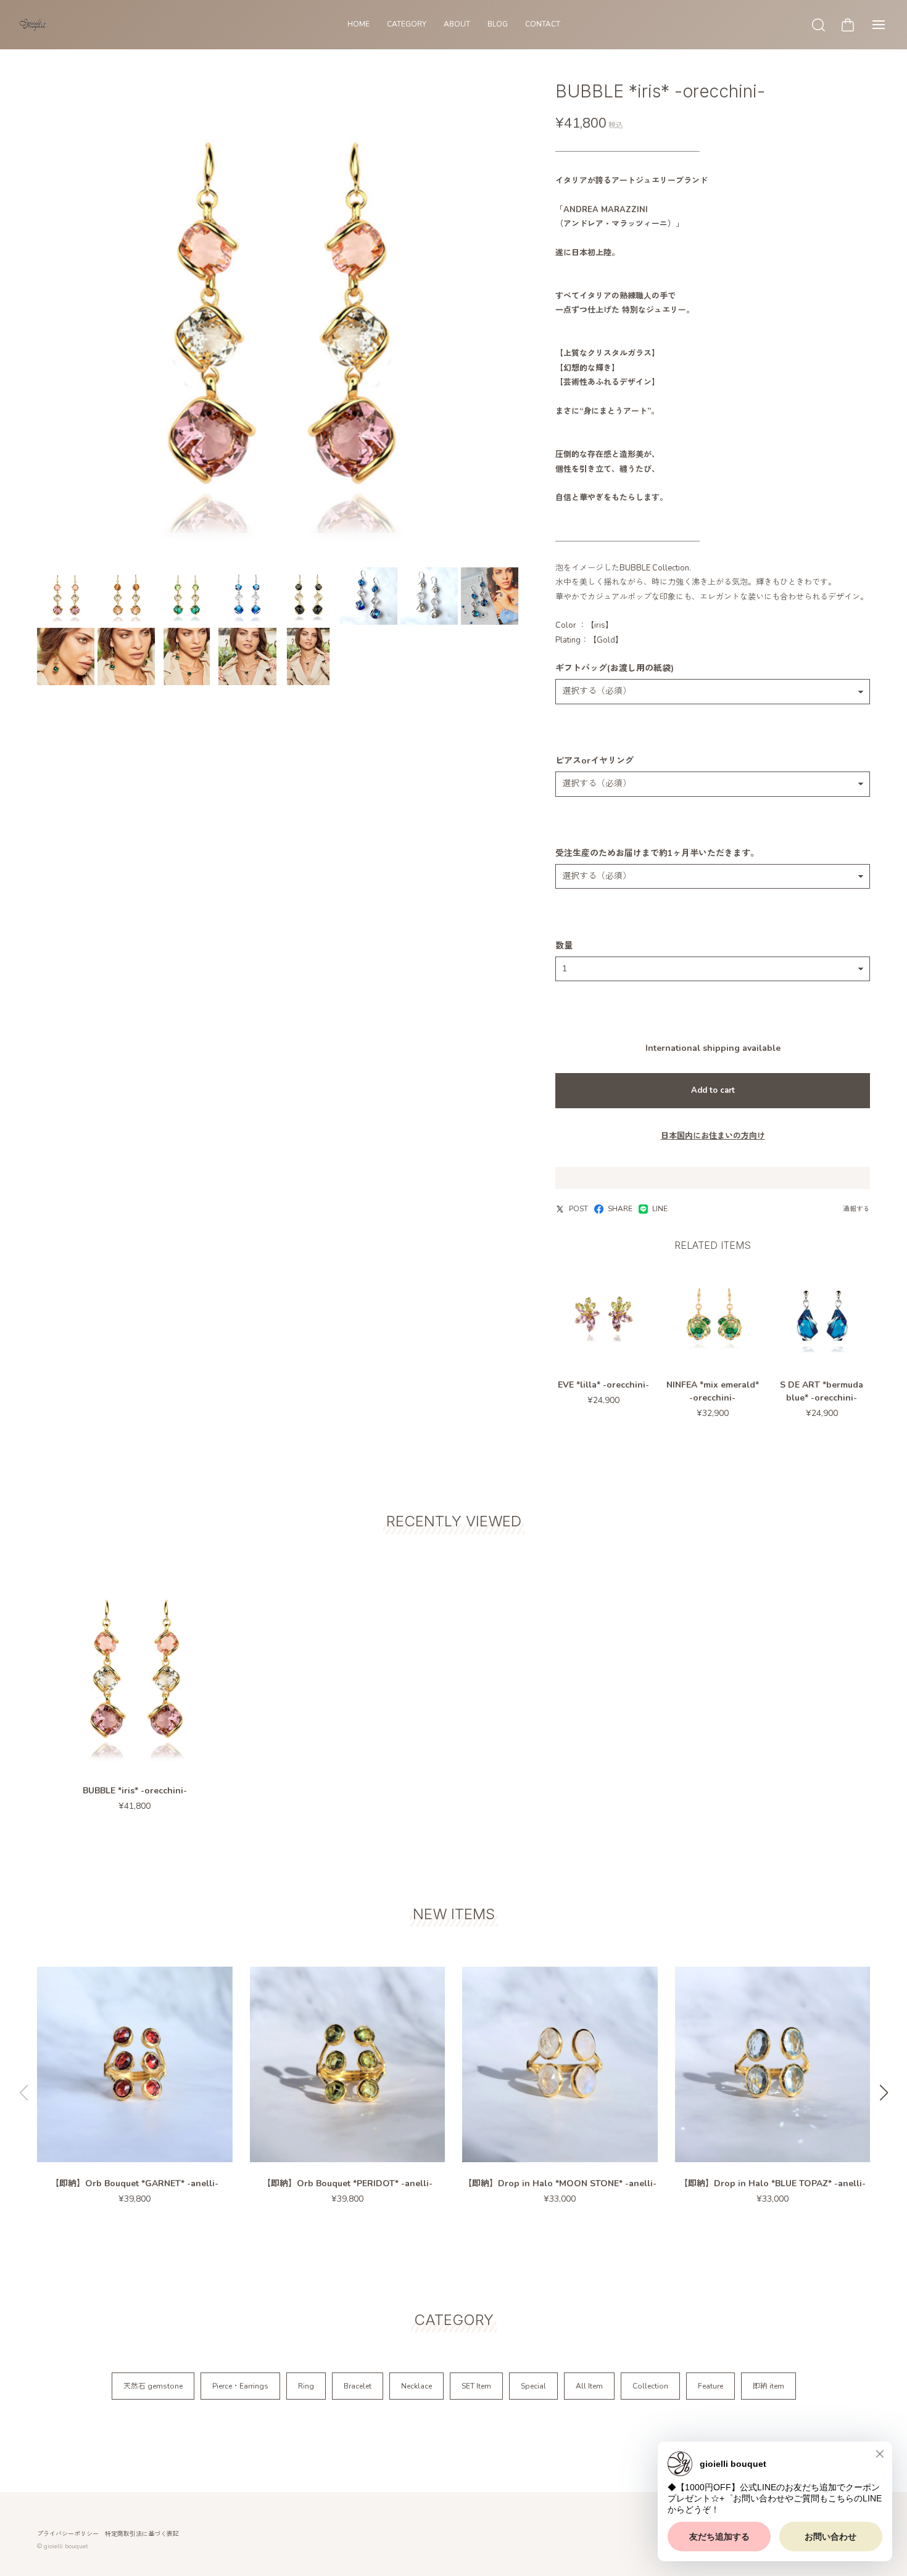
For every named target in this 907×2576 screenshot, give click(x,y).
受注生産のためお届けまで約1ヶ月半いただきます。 (657, 854)
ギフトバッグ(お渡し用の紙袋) (615, 669)
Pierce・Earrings (240, 2386)
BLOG (498, 24)
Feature (710, 2386)
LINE (660, 1209)
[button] (884, 2092)
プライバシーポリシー (68, 2534)
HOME (358, 24)
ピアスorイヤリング (594, 761)
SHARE (620, 1209)
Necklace (416, 2386)
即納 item (768, 2386)
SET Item (476, 2386)
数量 (564, 946)
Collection (650, 2386)
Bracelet (358, 2386)
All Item (589, 2386)
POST (578, 1209)
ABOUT (457, 24)
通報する (856, 1209)
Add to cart (713, 1090)
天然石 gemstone (153, 2386)
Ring (306, 2386)
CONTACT (543, 24)
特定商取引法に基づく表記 (142, 2534)
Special (533, 2386)
